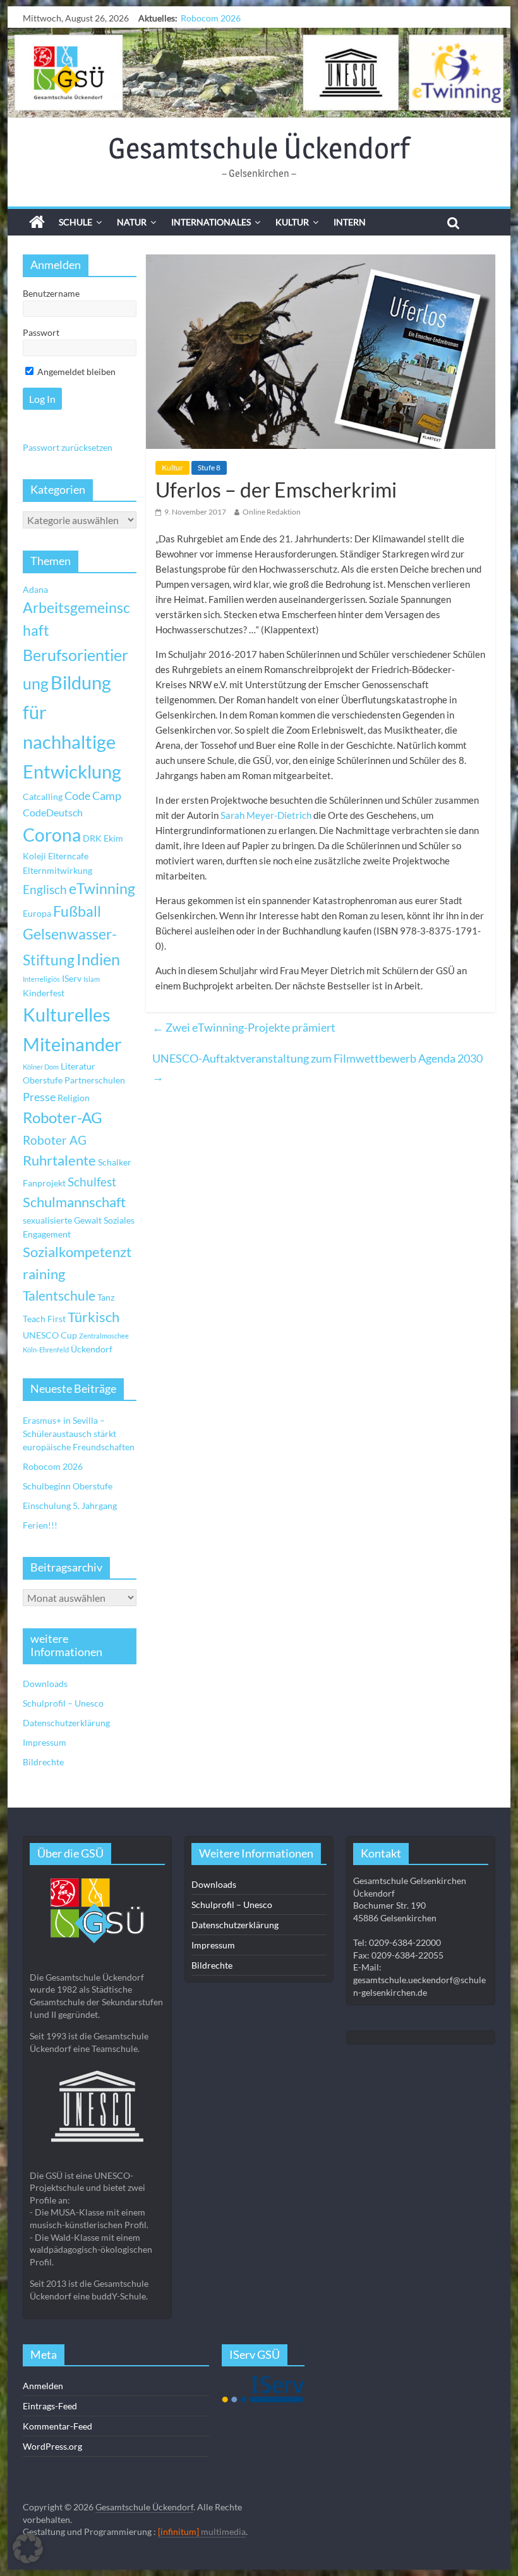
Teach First (44, 1319)
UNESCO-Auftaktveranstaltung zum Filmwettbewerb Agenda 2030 (317, 1067)
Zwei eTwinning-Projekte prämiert (244, 1027)
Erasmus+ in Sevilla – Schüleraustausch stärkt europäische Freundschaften (79, 1434)
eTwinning (102, 889)
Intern (350, 222)
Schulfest (92, 1182)
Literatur (78, 1066)
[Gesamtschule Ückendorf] (259, 73)
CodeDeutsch (53, 812)
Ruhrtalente (59, 1160)
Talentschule (59, 1296)
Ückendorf (92, 1349)
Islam (92, 979)
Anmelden (43, 2386)
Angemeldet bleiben (75, 372)
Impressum (45, 1742)
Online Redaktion (272, 512)
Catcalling (43, 796)
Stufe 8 (209, 468)
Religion (74, 1098)
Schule (75, 222)
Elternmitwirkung (57, 870)
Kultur (292, 222)
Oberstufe (43, 1080)
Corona (52, 835)
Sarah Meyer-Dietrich (266, 815)
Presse (39, 1097)
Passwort (41, 332)
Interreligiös (41, 979)
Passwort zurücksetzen (68, 447)
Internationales (211, 222)
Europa (37, 913)
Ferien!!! (40, 1525)
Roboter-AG (63, 1117)
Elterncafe (68, 856)
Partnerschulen (95, 1080)
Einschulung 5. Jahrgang (70, 1506)
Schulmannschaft (74, 1202)
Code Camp (93, 796)
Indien (98, 959)
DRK (92, 838)
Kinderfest (44, 993)
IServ (72, 978)
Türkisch (93, 1317)
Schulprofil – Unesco (63, 1703)
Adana (35, 589)
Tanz (106, 1297)
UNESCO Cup (50, 1335)
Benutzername (51, 293)
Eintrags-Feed (50, 2406)
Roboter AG (55, 1140)
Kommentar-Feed (57, 2426)
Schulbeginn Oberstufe (226, 18)
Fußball (77, 911)
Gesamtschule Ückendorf (259, 148)
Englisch (45, 889)
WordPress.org (52, 2446)
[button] (28, 2548)
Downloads (45, 1684)
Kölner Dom (41, 1067)
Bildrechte (43, 1762)
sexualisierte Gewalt (62, 1220)
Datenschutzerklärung (66, 1723)
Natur (132, 222)
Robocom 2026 (53, 1466)
